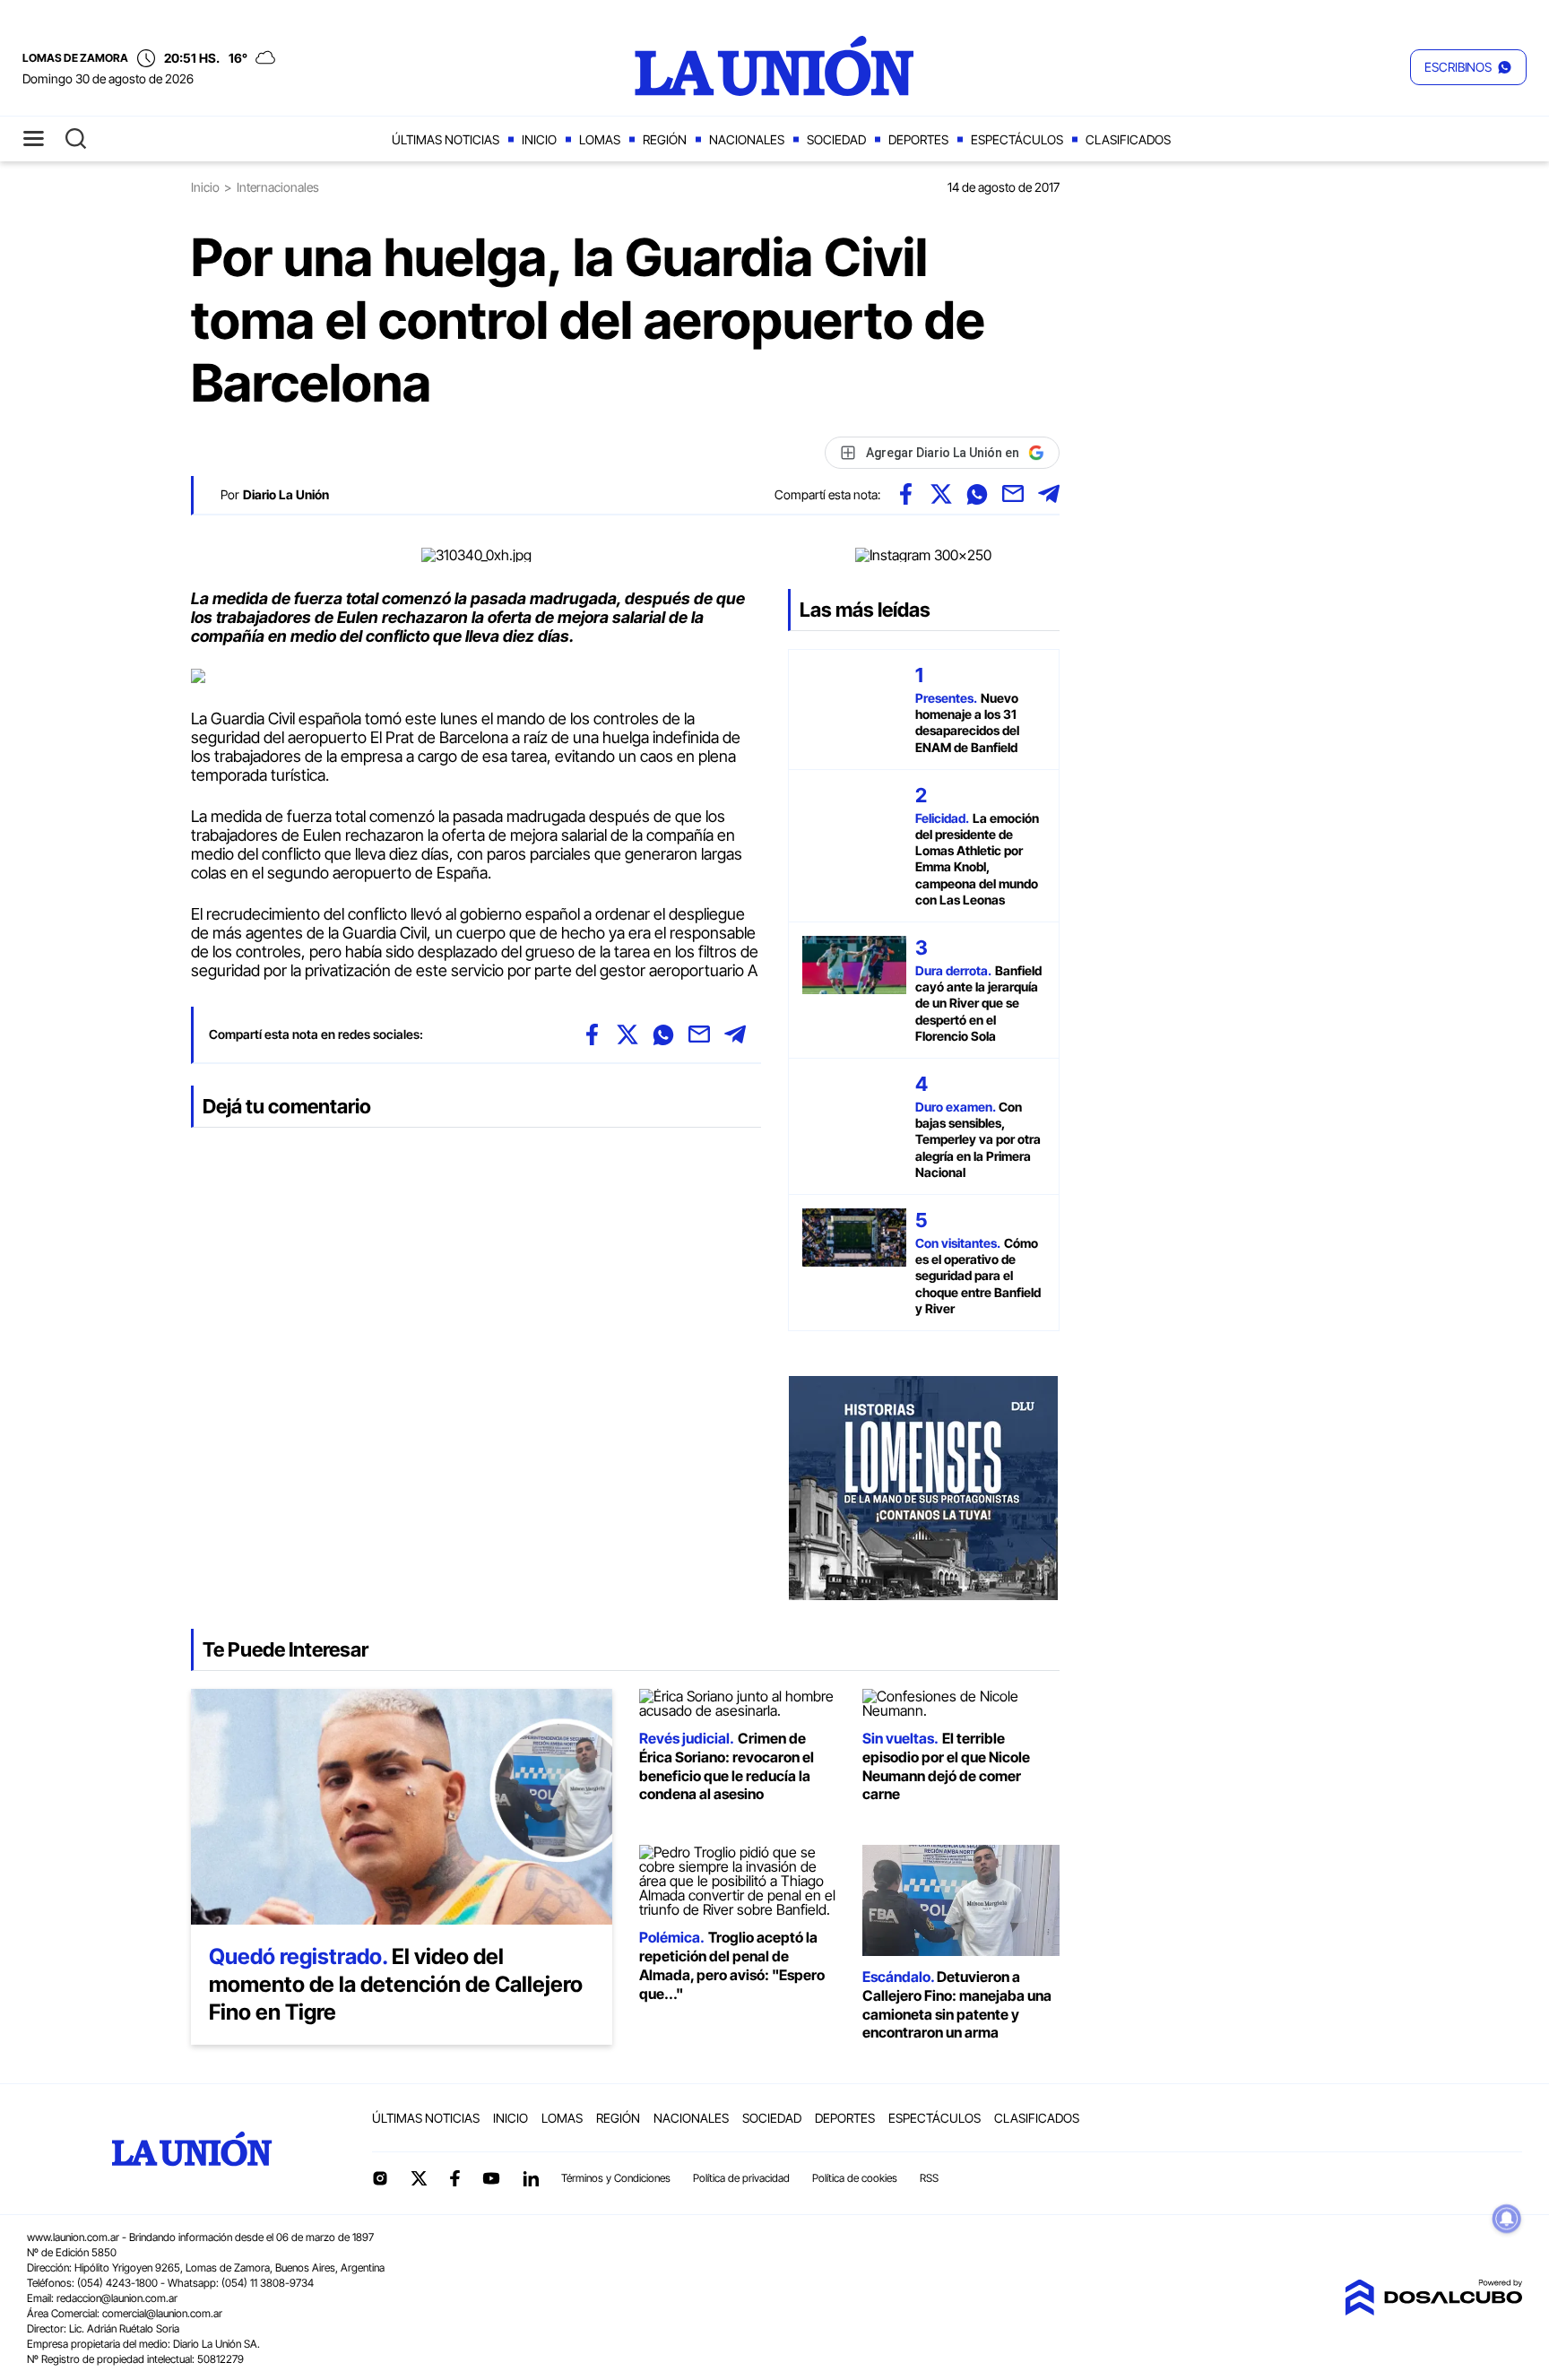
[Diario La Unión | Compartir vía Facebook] (905, 494)
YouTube (491, 2179)
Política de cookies (855, 2178)
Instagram (380, 2178)
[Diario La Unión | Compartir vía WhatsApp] (977, 494)
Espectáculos (1017, 139)
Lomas (600, 139)
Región (665, 139)
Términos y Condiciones (616, 2178)
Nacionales (747, 139)
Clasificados (1128, 139)
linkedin (531, 2178)
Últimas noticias (446, 139)
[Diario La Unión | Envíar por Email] (1013, 494)
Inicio (539, 139)
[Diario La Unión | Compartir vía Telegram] (1049, 494)
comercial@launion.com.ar (162, 2313)
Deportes (918, 139)
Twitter (420, 2178)
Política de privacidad (741, 2178)
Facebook (454, 2178)
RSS (929, 2178)
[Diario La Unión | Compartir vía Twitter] (941, 494)
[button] (1468, 67)
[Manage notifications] (1507, 2219)
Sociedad (836, 139)
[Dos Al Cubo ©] (1433, 2310)
